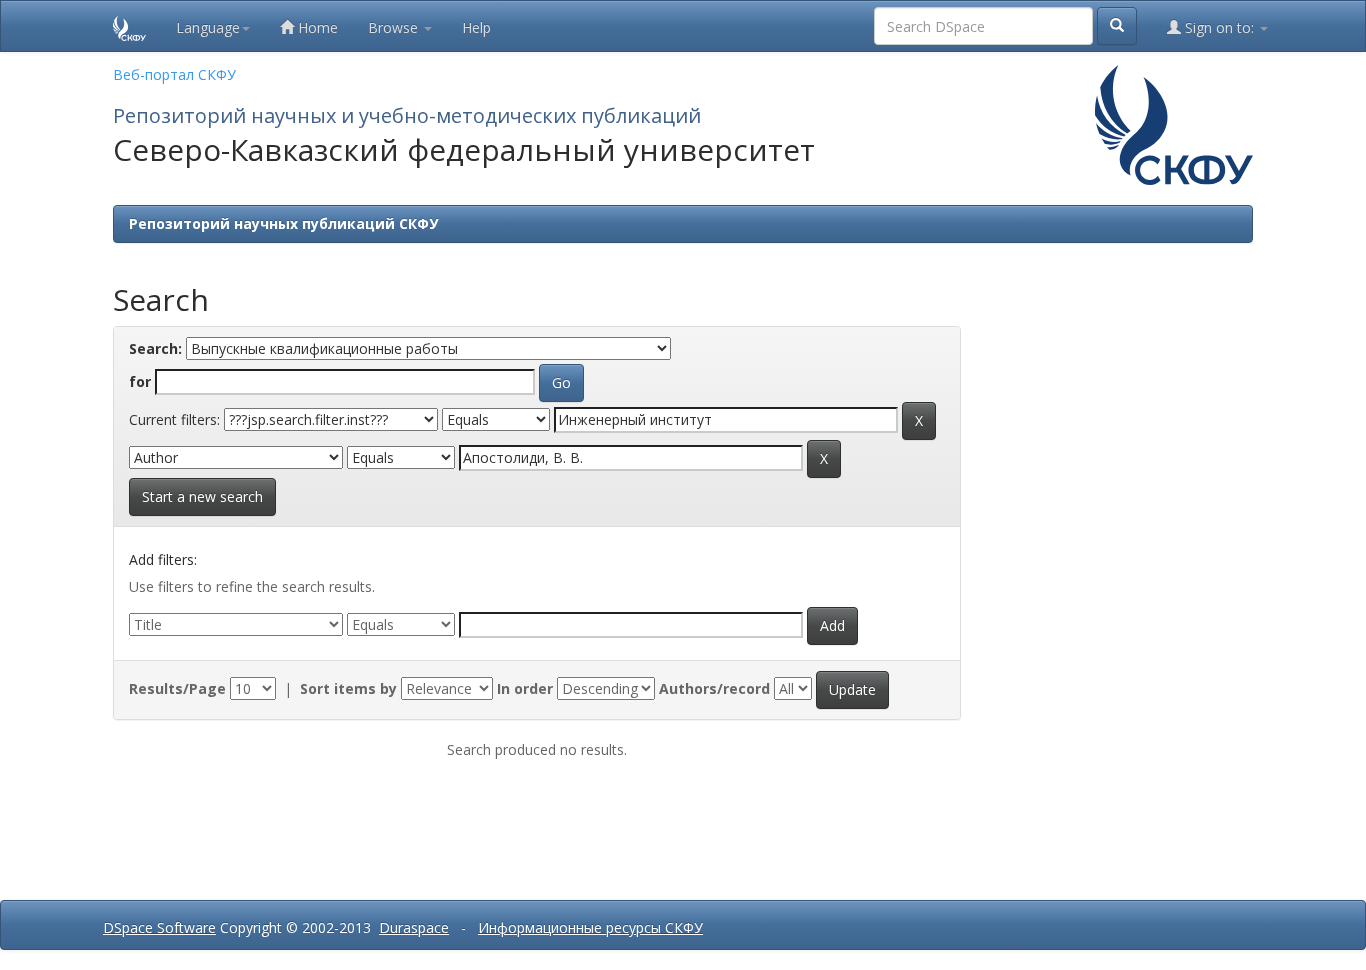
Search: (155, 348)
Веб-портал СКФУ (174, 74)
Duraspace (414, 927)
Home (316, 27)
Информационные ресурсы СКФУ (590, 927)
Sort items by (348, 688)
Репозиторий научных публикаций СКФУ (283, 223)
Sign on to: (1219, 27)
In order (525, 688)
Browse (395, 27)
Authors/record (714, 688)
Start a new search (202, 496)
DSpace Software (159, 927)
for (140, 381)
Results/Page (177, 688)
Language (208, 27)
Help (476, 27)
